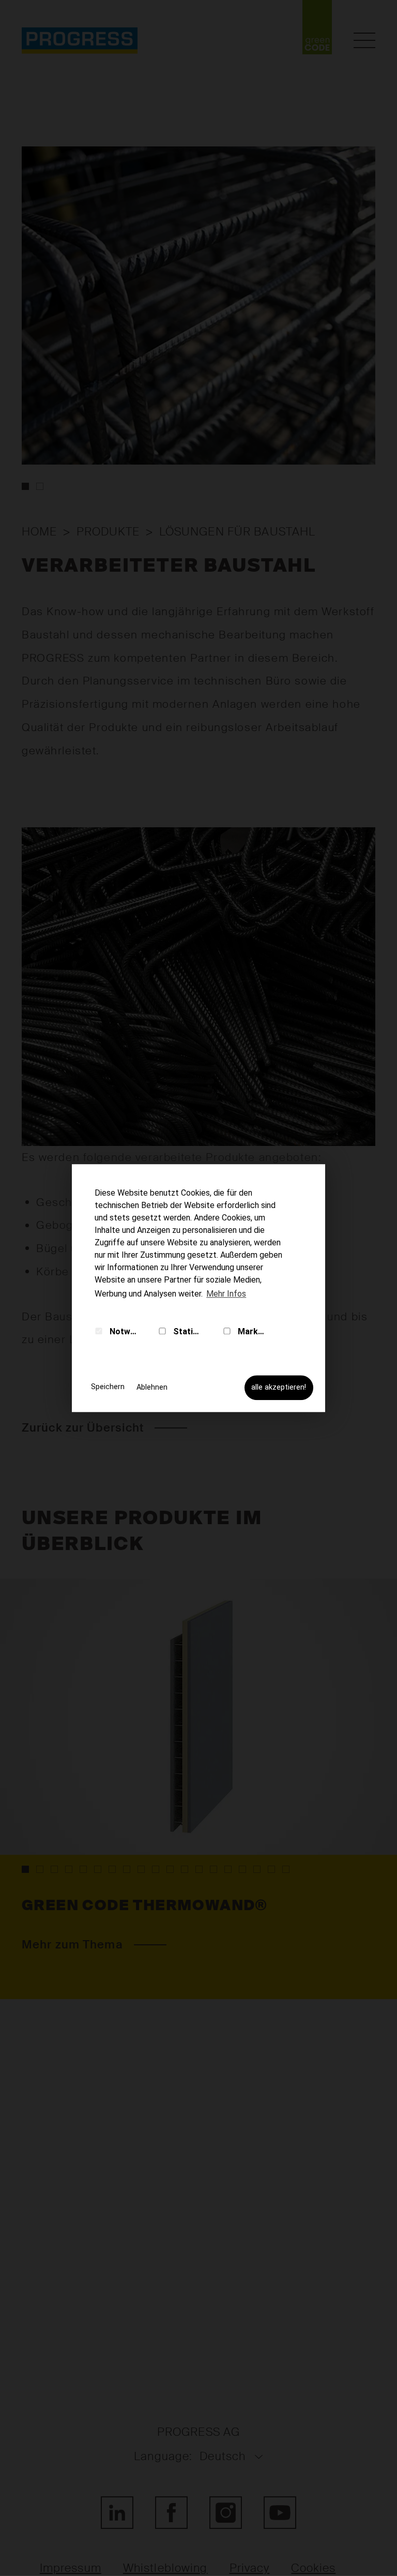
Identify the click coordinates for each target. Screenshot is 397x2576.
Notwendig (123, 1331)
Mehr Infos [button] (226, 1294)
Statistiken (187, 1331)
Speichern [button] (108, 1387)
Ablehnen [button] (152, 1387)
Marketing (250, 1331)
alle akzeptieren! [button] (279, 1387)
